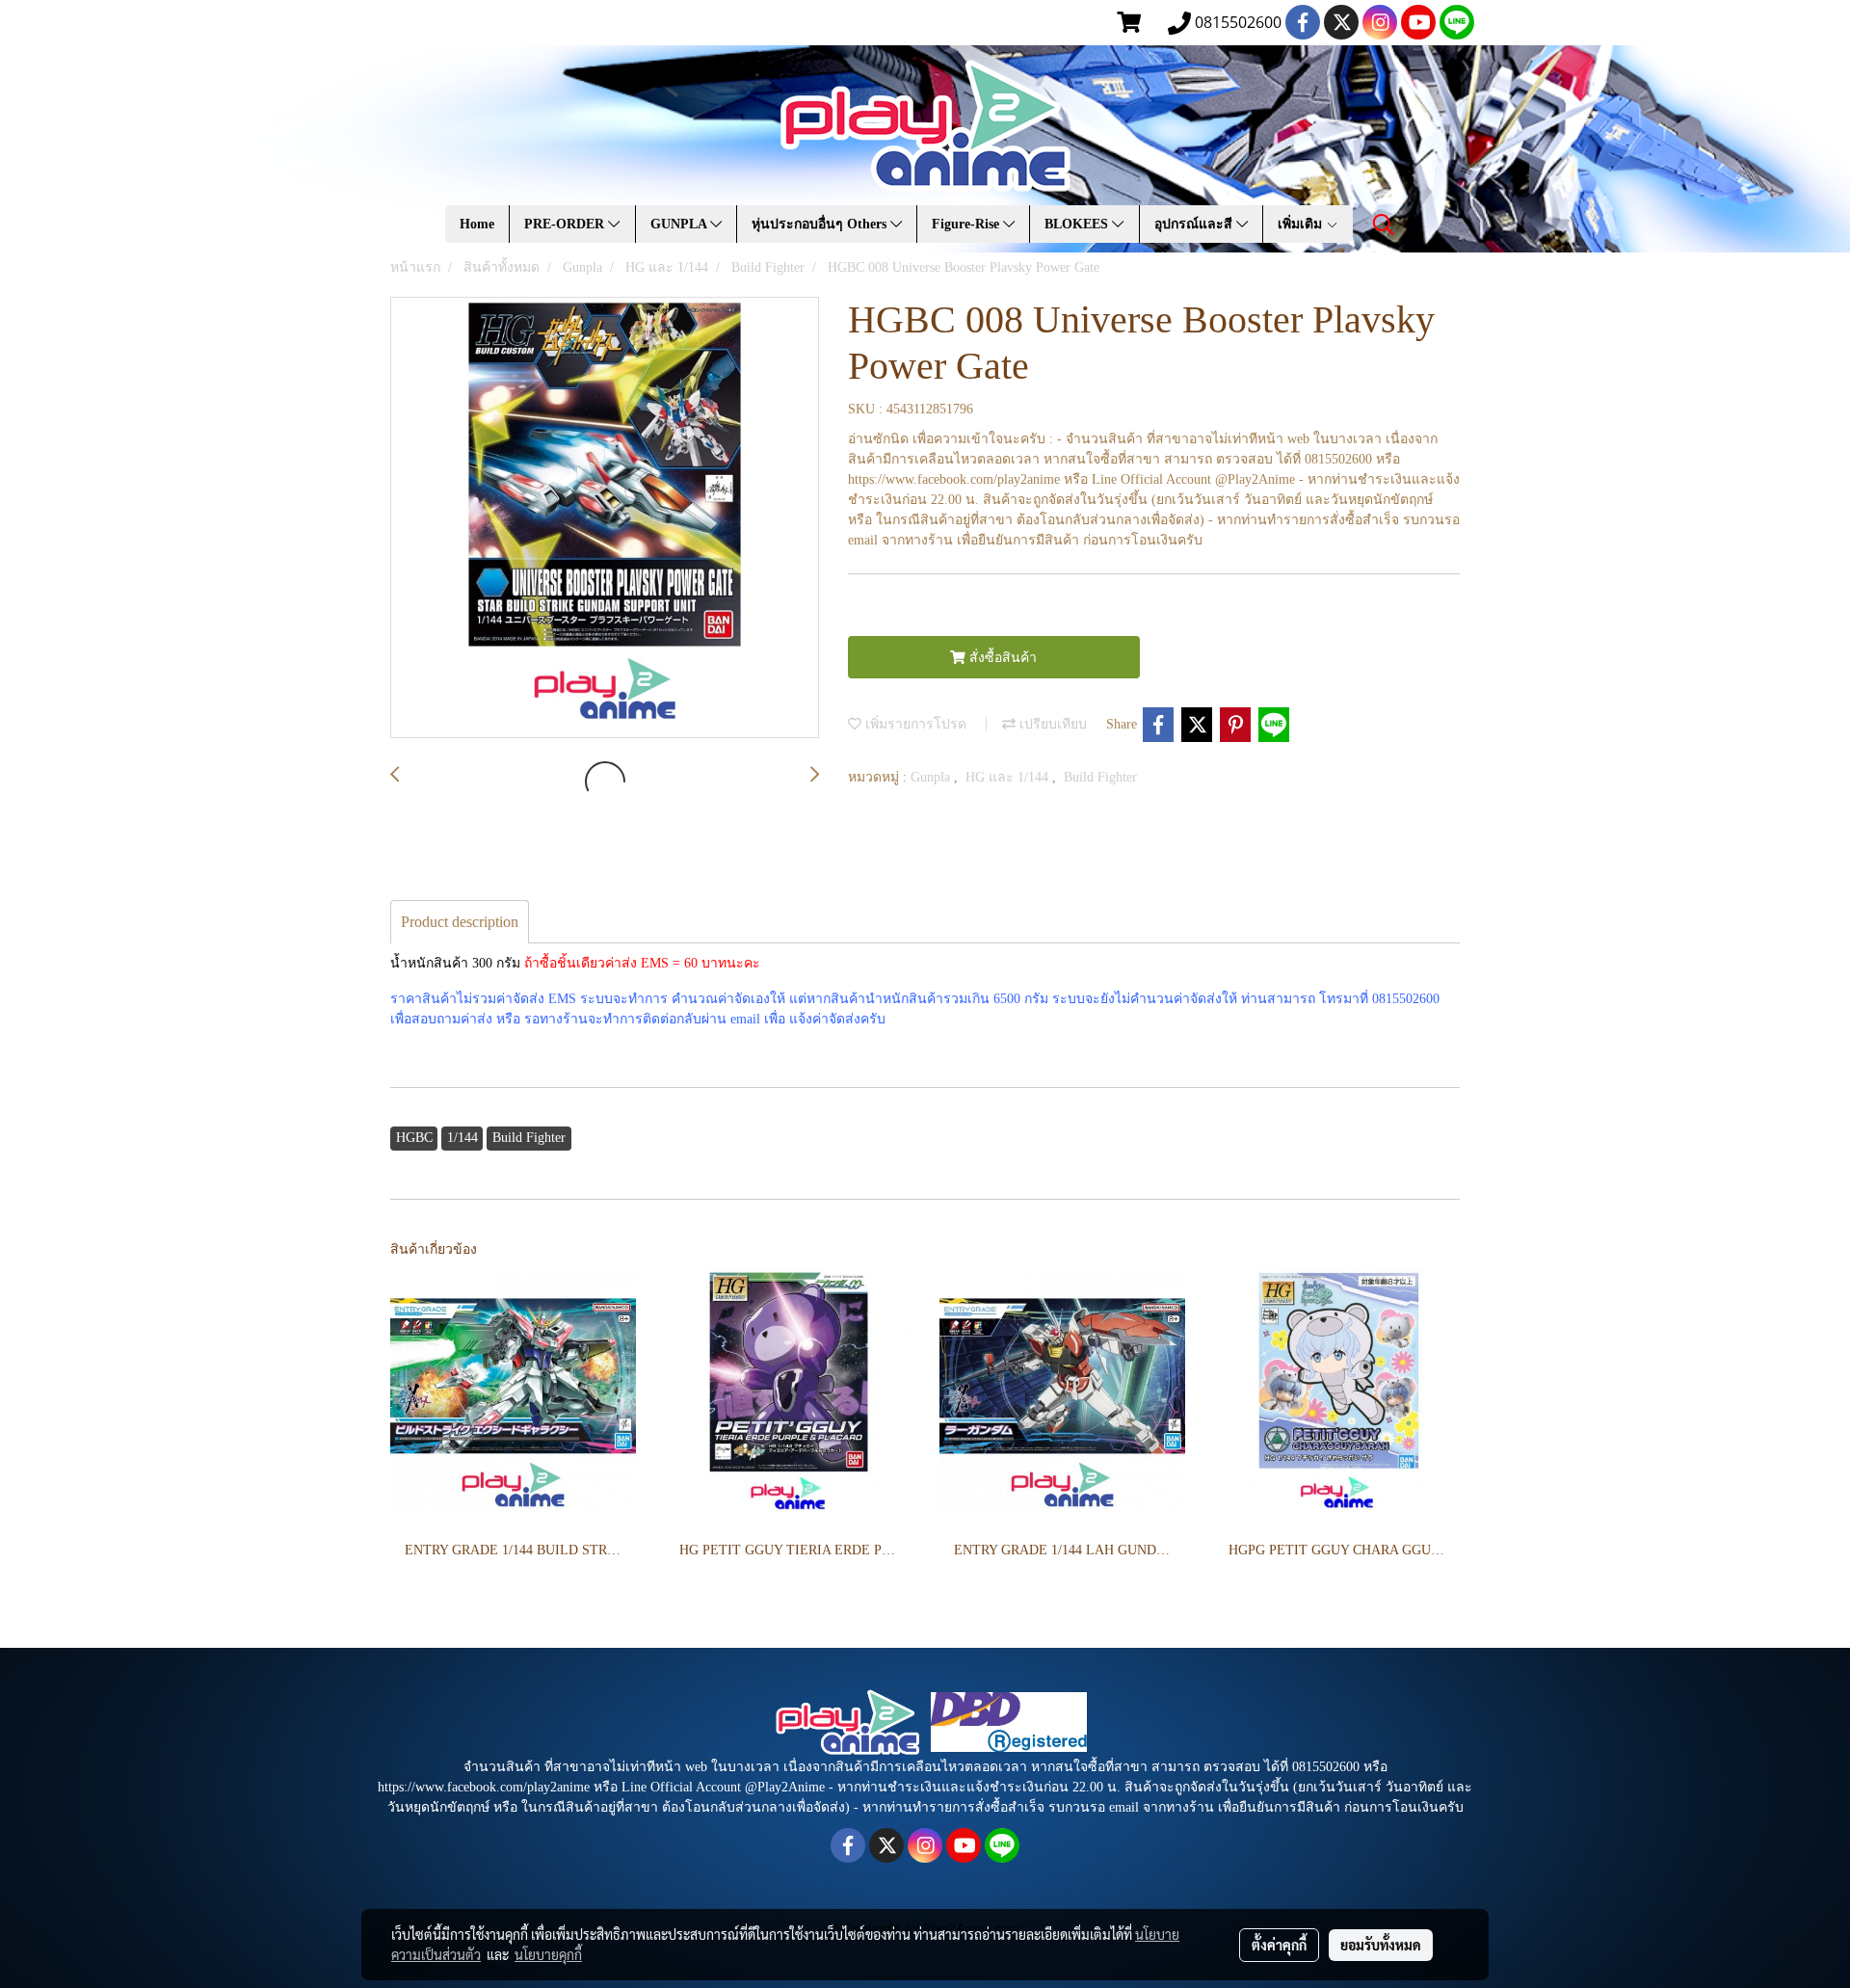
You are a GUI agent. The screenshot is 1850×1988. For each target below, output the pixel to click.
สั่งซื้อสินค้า (1001, 658)
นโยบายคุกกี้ (548, 1954)
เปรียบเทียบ (1051, 724)
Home (477, 224)
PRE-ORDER (566, 224)
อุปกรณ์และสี (1195, 224)
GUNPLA (680, 224)
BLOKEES (1078, 224)
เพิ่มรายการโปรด (914, 724)
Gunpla (932, 777)
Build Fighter (1100, 777)
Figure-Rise (967, 224)
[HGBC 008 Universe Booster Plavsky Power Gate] (605, 518)
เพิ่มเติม (1302, 224)
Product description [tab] (460, 922)
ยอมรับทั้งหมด (1381, 1945)
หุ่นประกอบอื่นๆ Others (821, 224)
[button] (1384, 225)
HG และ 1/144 (1009, 777)
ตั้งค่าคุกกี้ (1279, 1945)
